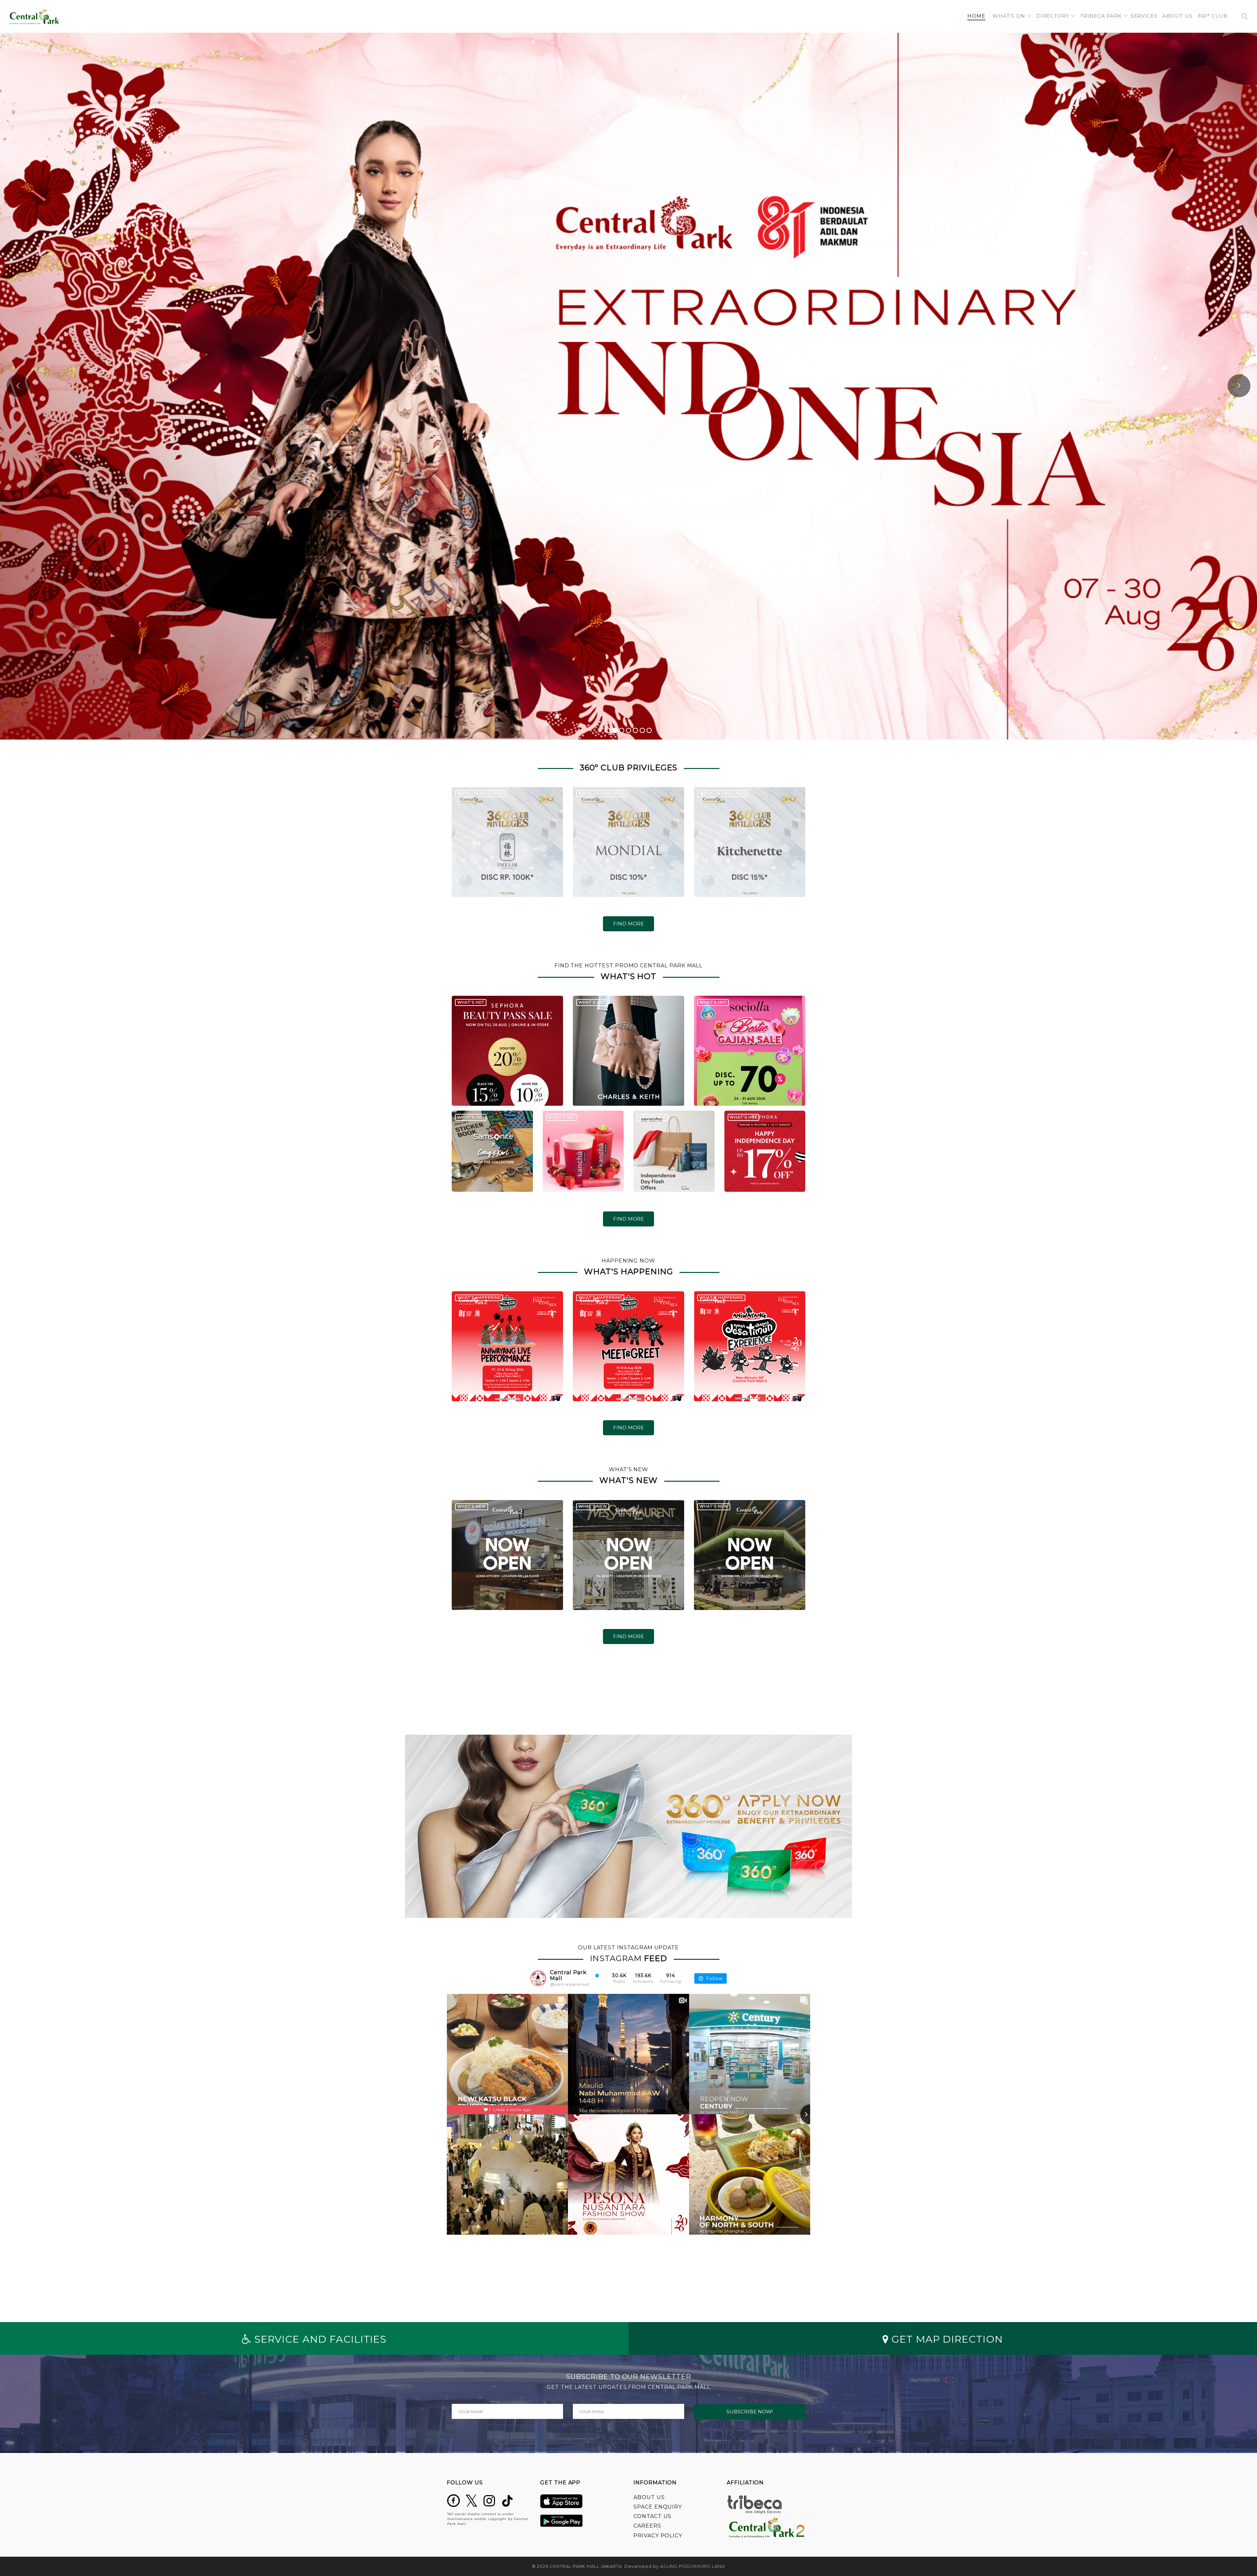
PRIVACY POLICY (658, 2536)
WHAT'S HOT (471, 1002)
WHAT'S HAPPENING (479, 1297)
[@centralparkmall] (538, 1978)
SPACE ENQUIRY (658, 2507)
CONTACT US (652, 2516)
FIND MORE (628, 924)
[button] (1012, 16)
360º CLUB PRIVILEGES (481, 794)
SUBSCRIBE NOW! (750, 2412)
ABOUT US (649, 2497)
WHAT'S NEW (472, 1506)
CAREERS (647, 2526)
